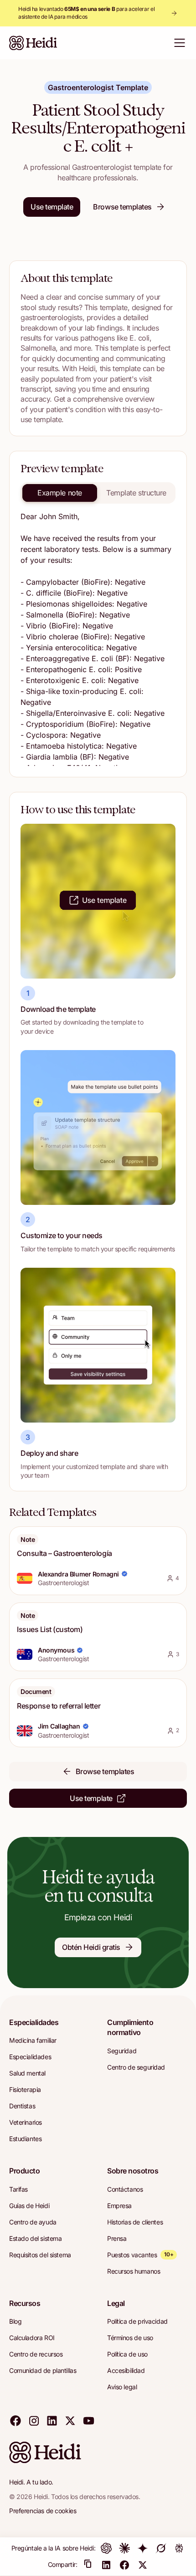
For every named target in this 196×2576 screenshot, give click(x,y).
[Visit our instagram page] (34, 2420)
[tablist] (98, 493)
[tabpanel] (98, 638)
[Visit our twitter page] (70, 2420)
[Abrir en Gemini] (143, 2548)
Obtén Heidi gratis (91, 1947)
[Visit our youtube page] (88, 2420)
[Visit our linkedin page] (52, 2420)
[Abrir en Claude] (124, 2548)
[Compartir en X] (143, 2565)
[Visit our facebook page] (15, 2420)
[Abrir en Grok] (161, 2548)
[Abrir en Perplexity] (179, 2548)
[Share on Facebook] (124, 2565)
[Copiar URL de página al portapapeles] (88, 2565)
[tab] (60, 493)
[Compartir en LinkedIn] (106, 2565)
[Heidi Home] (33, 43)
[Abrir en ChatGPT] (106, 2548)
